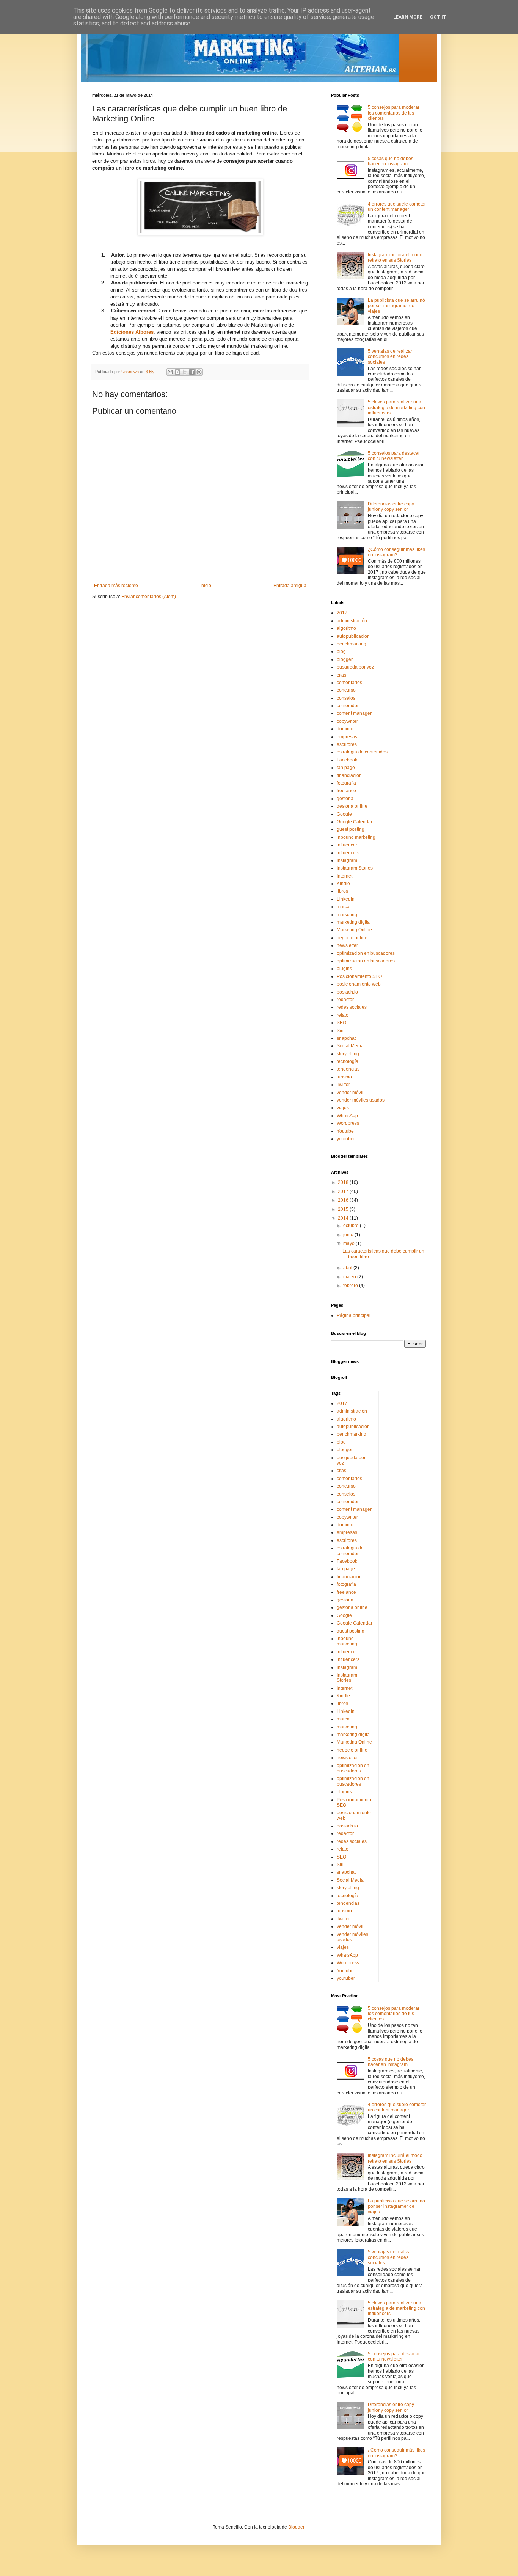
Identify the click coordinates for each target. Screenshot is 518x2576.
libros (342, 891)
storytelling (348, 1054)
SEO (341, 1023)
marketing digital (354, 922)
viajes (343, 1108)
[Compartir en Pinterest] (199, 372)
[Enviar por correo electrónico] (170, 372)
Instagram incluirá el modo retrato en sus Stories (395, 257)
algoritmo (346, 628)
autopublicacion (353, 636)
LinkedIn (346, 899)
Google (344, 814)
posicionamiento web (359, 984)
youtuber (346, 1139)
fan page (346, 768)
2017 (342, 613)
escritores (347, 744)
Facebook (347, 760)
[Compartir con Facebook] (192, 372)
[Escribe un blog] (177, 372)
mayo (349, 1243)
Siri (340, 1031)
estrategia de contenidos (362, 752)
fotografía (346, 783)
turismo (344, 1077)
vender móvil (350, 1093)
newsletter (347, 945)
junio (349, 1235)
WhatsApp (347, 1116)
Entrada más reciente (116, 586)
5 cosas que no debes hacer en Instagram (391, 161)
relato (343, 1015)
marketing (347, 915)
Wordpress (348, 1123)
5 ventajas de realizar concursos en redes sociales (390, 357)
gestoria (345, 799)
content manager (354, 713)
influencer (347, 845)
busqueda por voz (355, 667)
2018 (344, 1182)
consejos (346, 698)
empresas (347, 737)
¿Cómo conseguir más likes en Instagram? (396, 552)
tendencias (348, 1069)
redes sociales (352, 1007)
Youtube (345, 1131)
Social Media (350, 1046)
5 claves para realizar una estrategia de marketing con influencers (396, 407)
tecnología (348, 1061)
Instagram (347, 860)
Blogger (296, 2527)
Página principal (354, 1315)
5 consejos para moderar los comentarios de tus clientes (394, 113)
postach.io (347, 992)
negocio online (352, 938)
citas (341, 675)
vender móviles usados (361, 1100)
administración (352, 621)
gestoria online (352, 806)
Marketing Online (354, 930)
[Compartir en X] (185, 372)
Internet (345, 876)
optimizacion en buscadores (366, 953)
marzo (350, 1277)
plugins (344, 969)
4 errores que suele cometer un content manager (397, 207)
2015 (344, 1209)
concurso (346, 690)
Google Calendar (355, 822)
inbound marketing (356, 837)
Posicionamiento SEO (359, 976)
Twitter (343, 1085)
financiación (349, 775)
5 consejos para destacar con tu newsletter (394, 456)
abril (348, 1268)
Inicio (206, 586)
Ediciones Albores (132, 332)
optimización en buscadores (366, 961)
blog (341, 651)
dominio (345, 729)
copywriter (347, 721)
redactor (345, 1000)
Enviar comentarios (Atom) (149, 597)
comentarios (349, 683)
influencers (348, 853)
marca (343, 907)
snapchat (346, 1038)
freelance (346, 791)
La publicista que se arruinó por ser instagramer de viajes (396, 306)
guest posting (351, 829)
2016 (344, 1200)
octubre (352, 1226)
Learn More (408, 17)
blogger (345, 659)
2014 (344, 1218)
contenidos (348, 706)
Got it (438, 17)
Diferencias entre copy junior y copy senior (391, 507)
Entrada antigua (290, 586)
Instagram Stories (355, 868)
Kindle (343, 884)
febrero (351, 1286)
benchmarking (352, 644)
